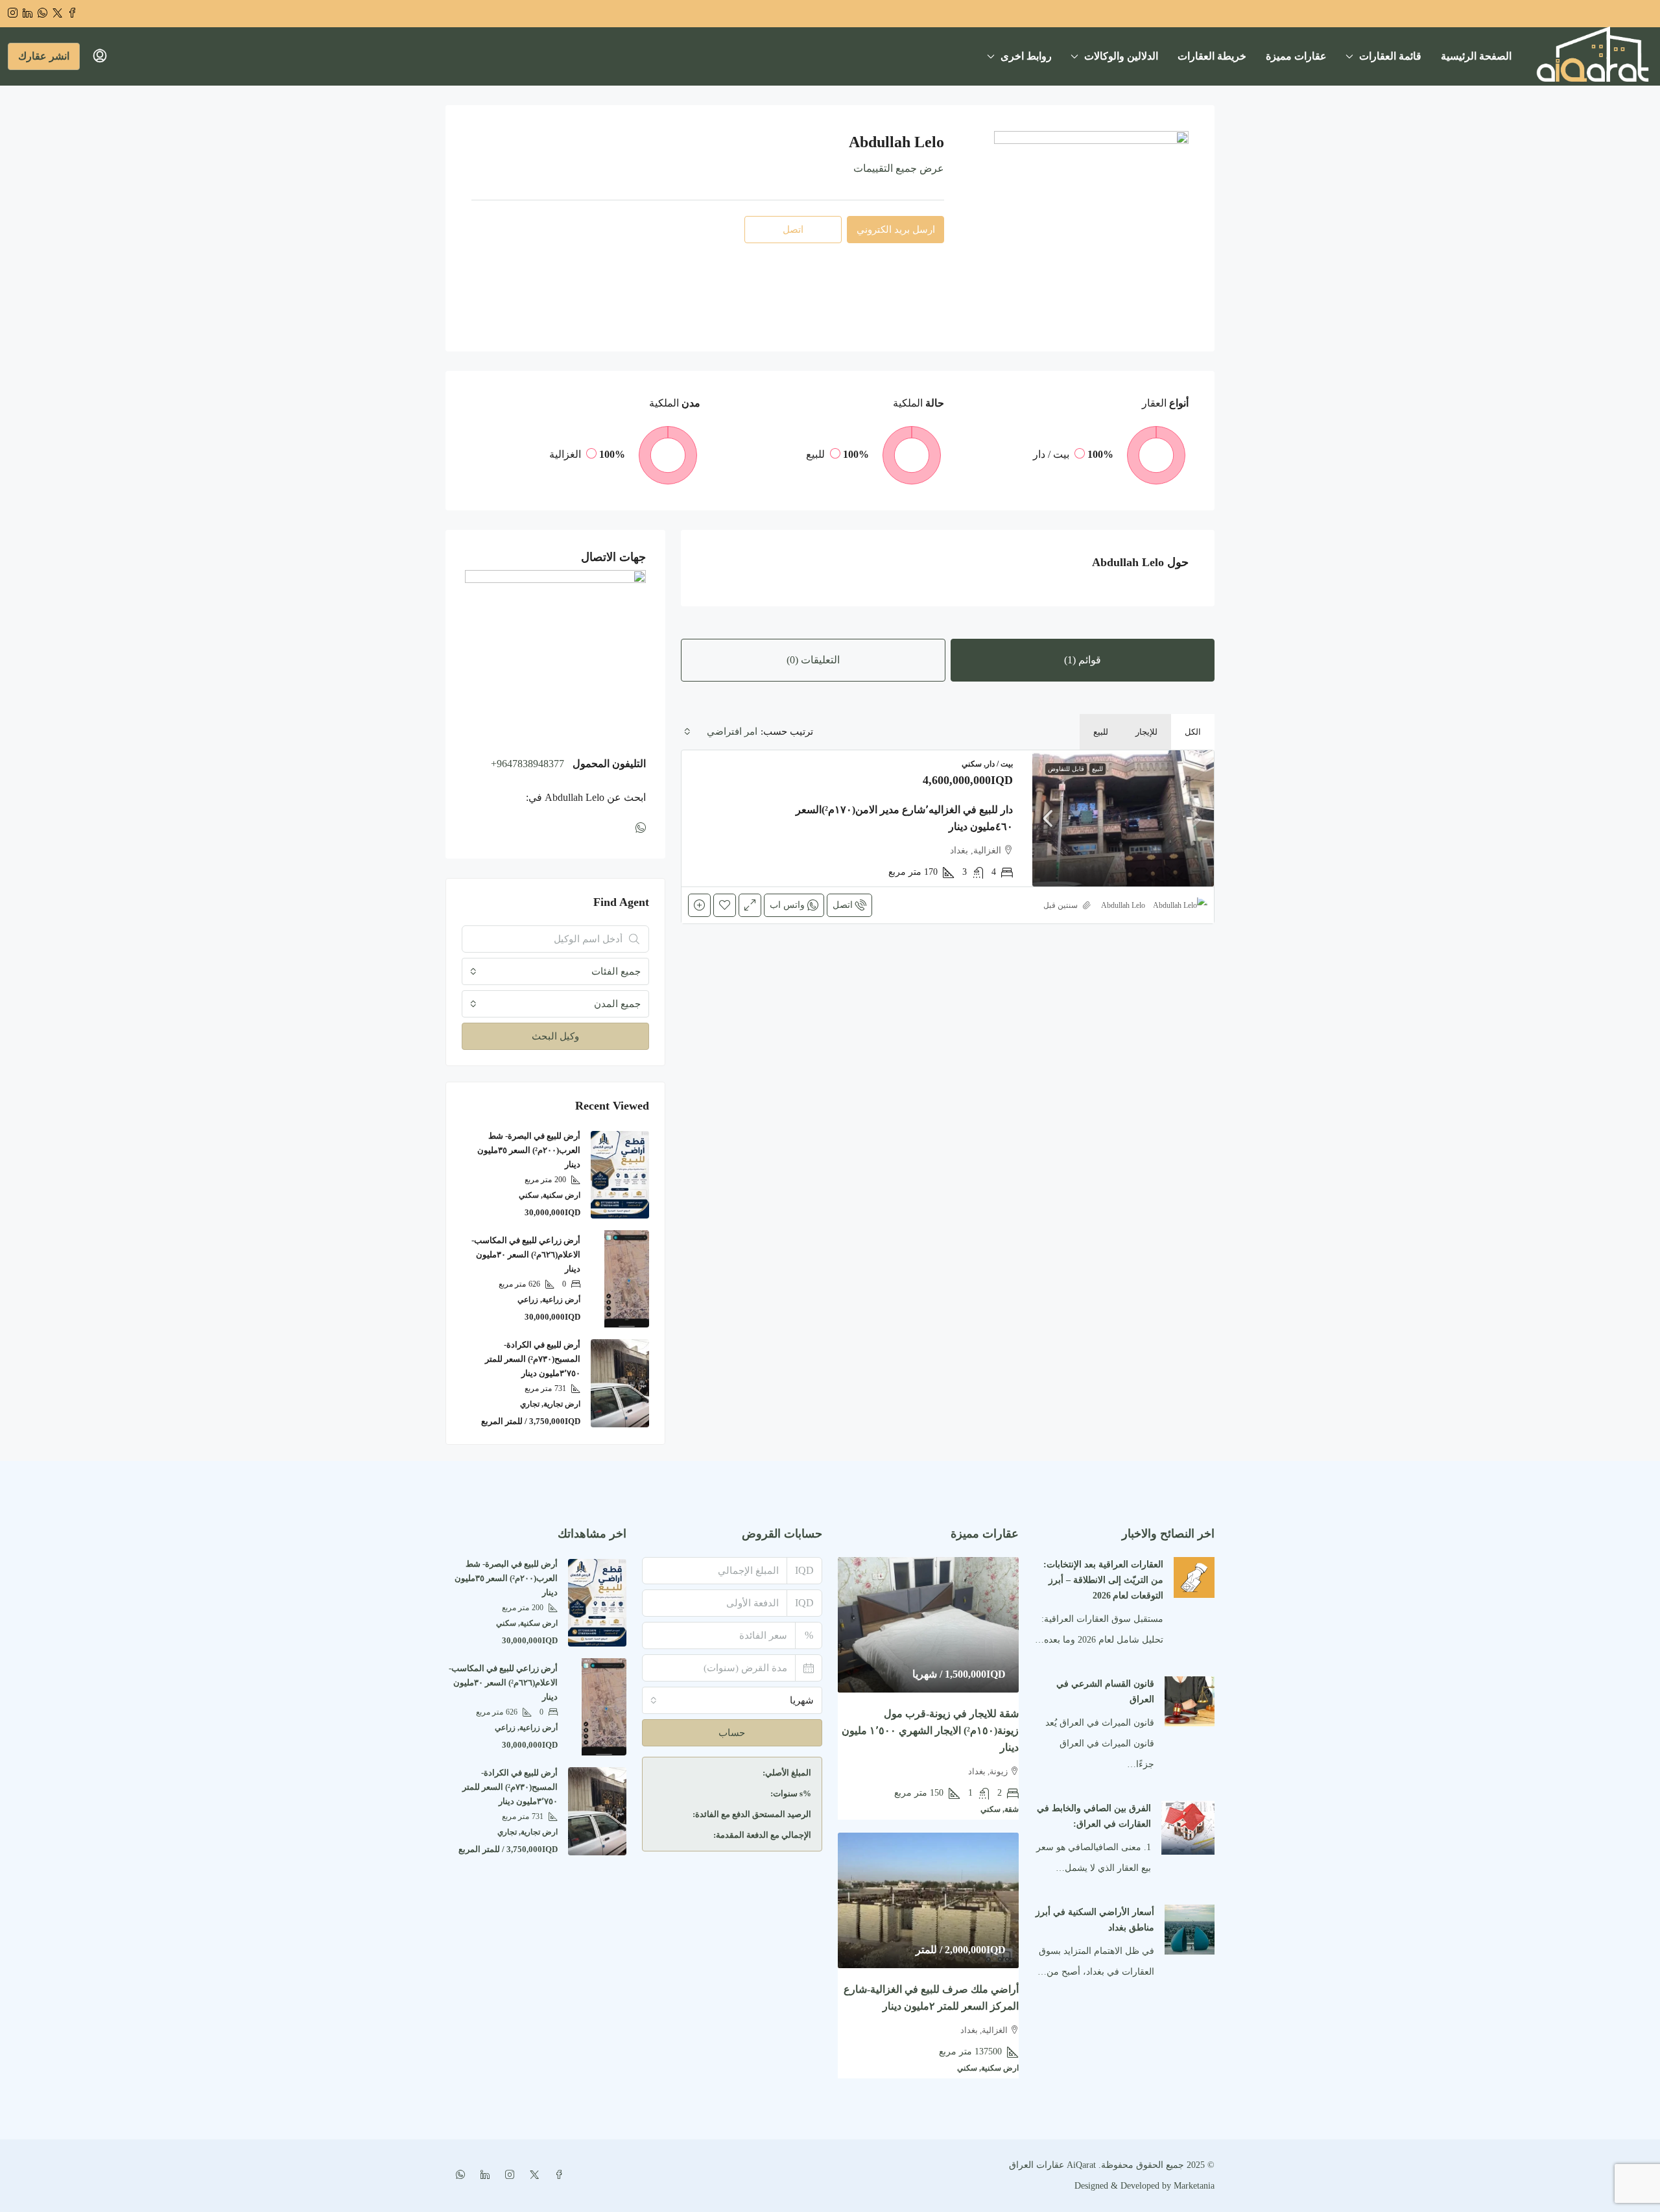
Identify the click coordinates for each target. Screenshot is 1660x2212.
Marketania (1193, 2186)
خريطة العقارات (1212, 56)
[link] (1123, 818)
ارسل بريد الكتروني (896, 230)
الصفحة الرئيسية (1476, 56)
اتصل (843, 905)
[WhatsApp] (638, 828)
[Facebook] (556, 2175)
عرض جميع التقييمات (899, 168)
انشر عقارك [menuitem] (44, 56)
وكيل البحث (555, 1036)
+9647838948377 (528, 764)
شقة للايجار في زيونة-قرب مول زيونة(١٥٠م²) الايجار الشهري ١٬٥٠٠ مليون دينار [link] (930, 1730)
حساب (732, 1733)
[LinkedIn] (482, 2175)
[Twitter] (532, 2175)
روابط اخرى (1026, 56)
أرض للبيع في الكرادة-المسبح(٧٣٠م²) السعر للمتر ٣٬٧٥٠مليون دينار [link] (533, 1359)
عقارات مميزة (1296, 56)
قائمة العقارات (1390, 56)
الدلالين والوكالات (1121, 56)
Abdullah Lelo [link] (1123, 905)
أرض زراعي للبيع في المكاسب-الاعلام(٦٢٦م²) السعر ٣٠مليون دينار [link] (526, 1255)
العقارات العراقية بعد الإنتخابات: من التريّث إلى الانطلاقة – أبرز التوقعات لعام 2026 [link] (1103, 1580)
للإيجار (1146, 732)
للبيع (1101, 732)
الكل (1193, 732)
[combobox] (721, 731)
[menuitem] (100, 56)
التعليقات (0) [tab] (813, 660)
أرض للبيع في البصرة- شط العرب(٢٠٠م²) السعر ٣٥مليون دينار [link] (529, 1150)
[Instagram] (507, 2175)
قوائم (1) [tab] (1083, 660)
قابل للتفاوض (1066, 769)
